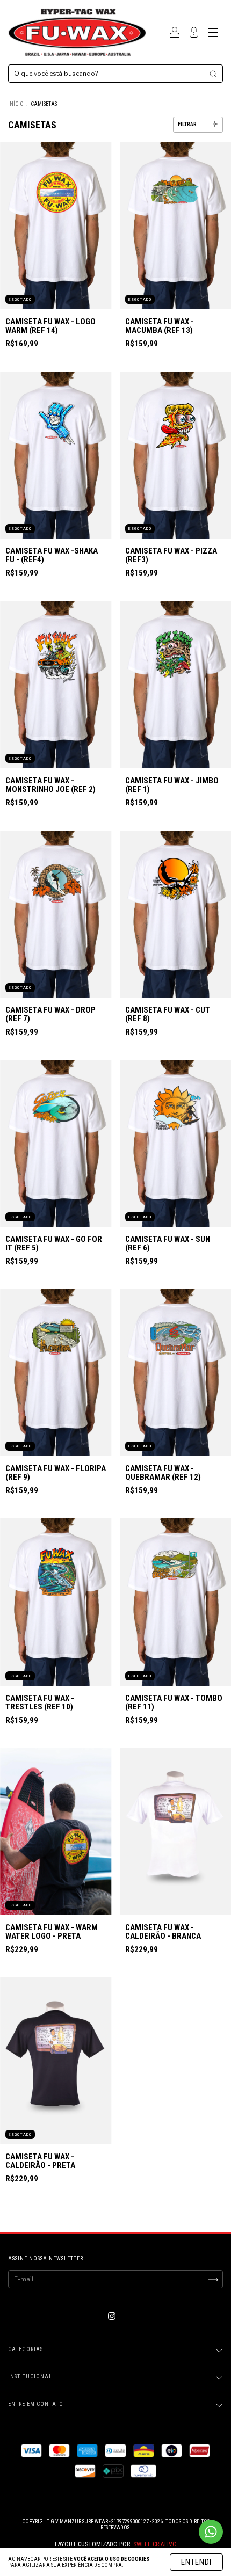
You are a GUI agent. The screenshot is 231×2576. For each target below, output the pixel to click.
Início (16, 104)
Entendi (196, 2562)
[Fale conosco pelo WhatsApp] (211, 2532)
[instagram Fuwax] (112, 2317)
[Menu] (213, 34)
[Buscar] (213, 74)
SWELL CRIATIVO (155, 2544)
